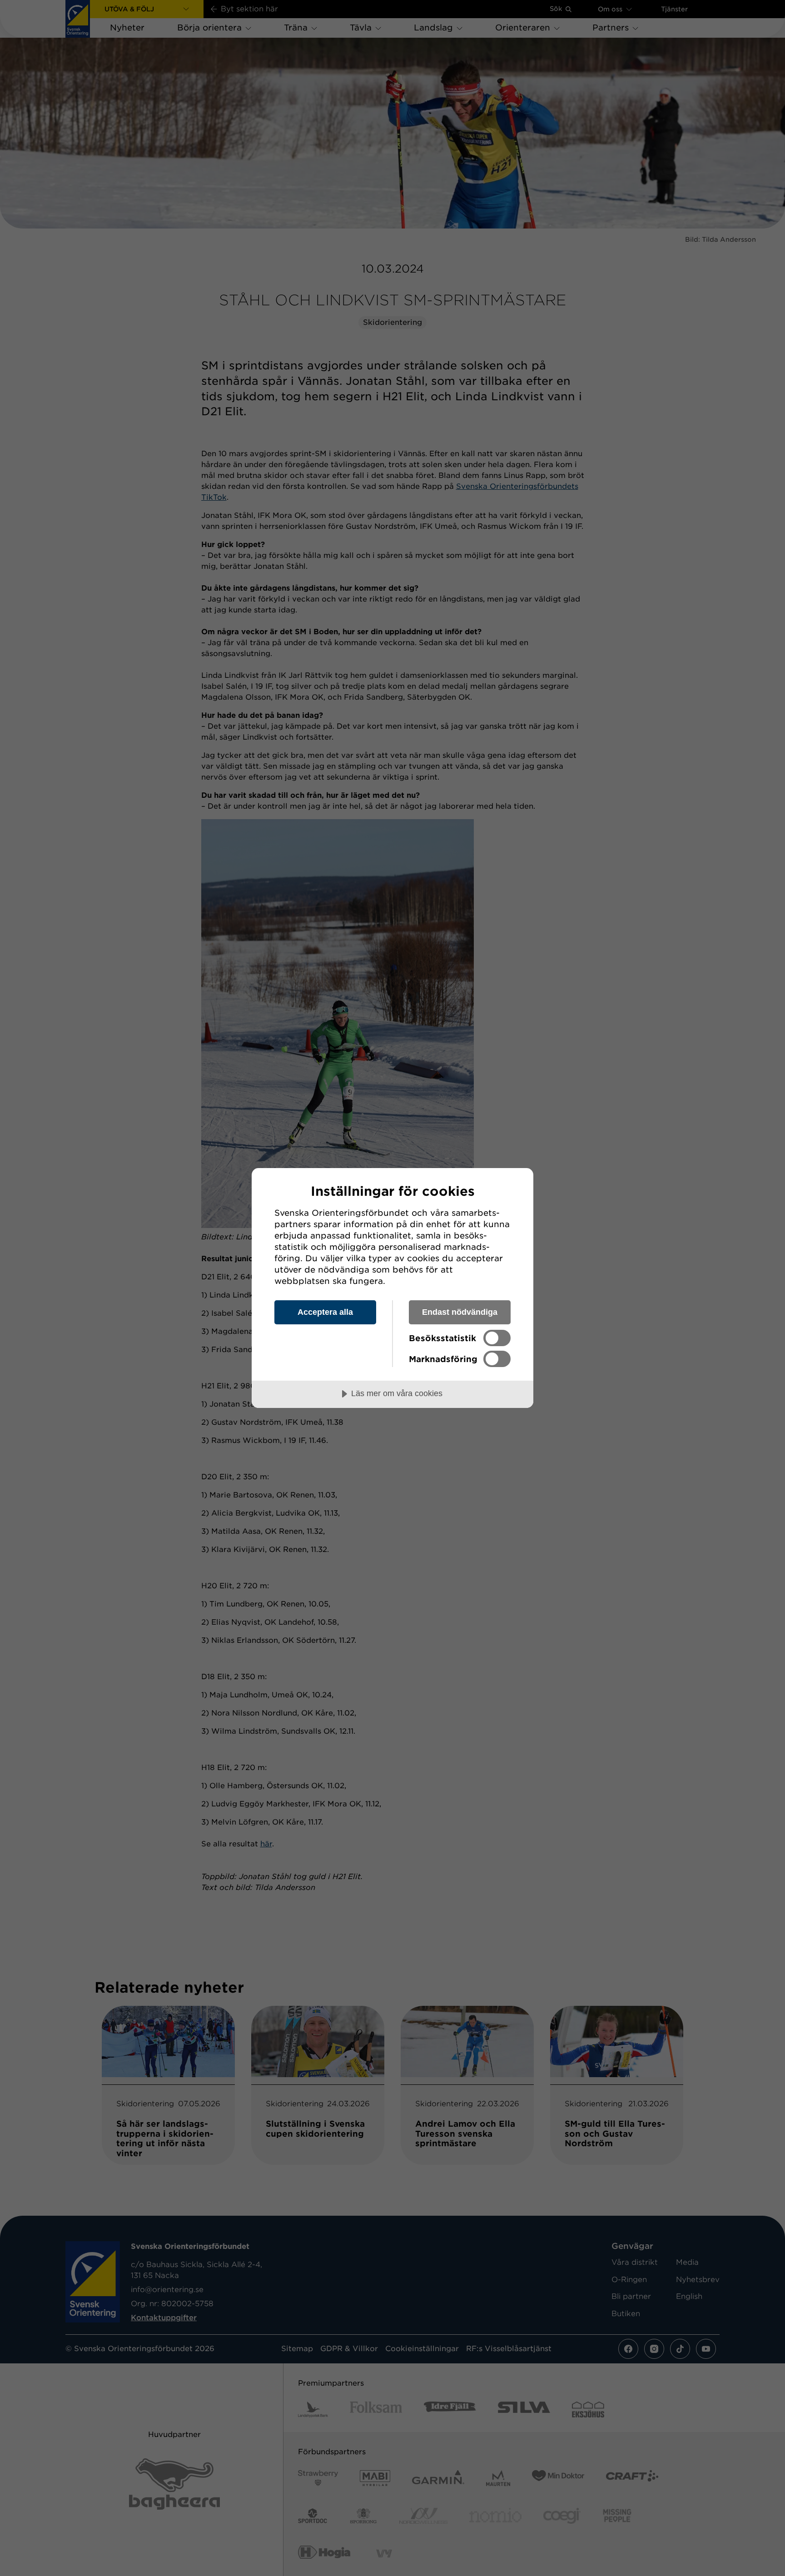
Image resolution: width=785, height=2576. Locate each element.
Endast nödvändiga (460, 1312)
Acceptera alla (325, 1312)
